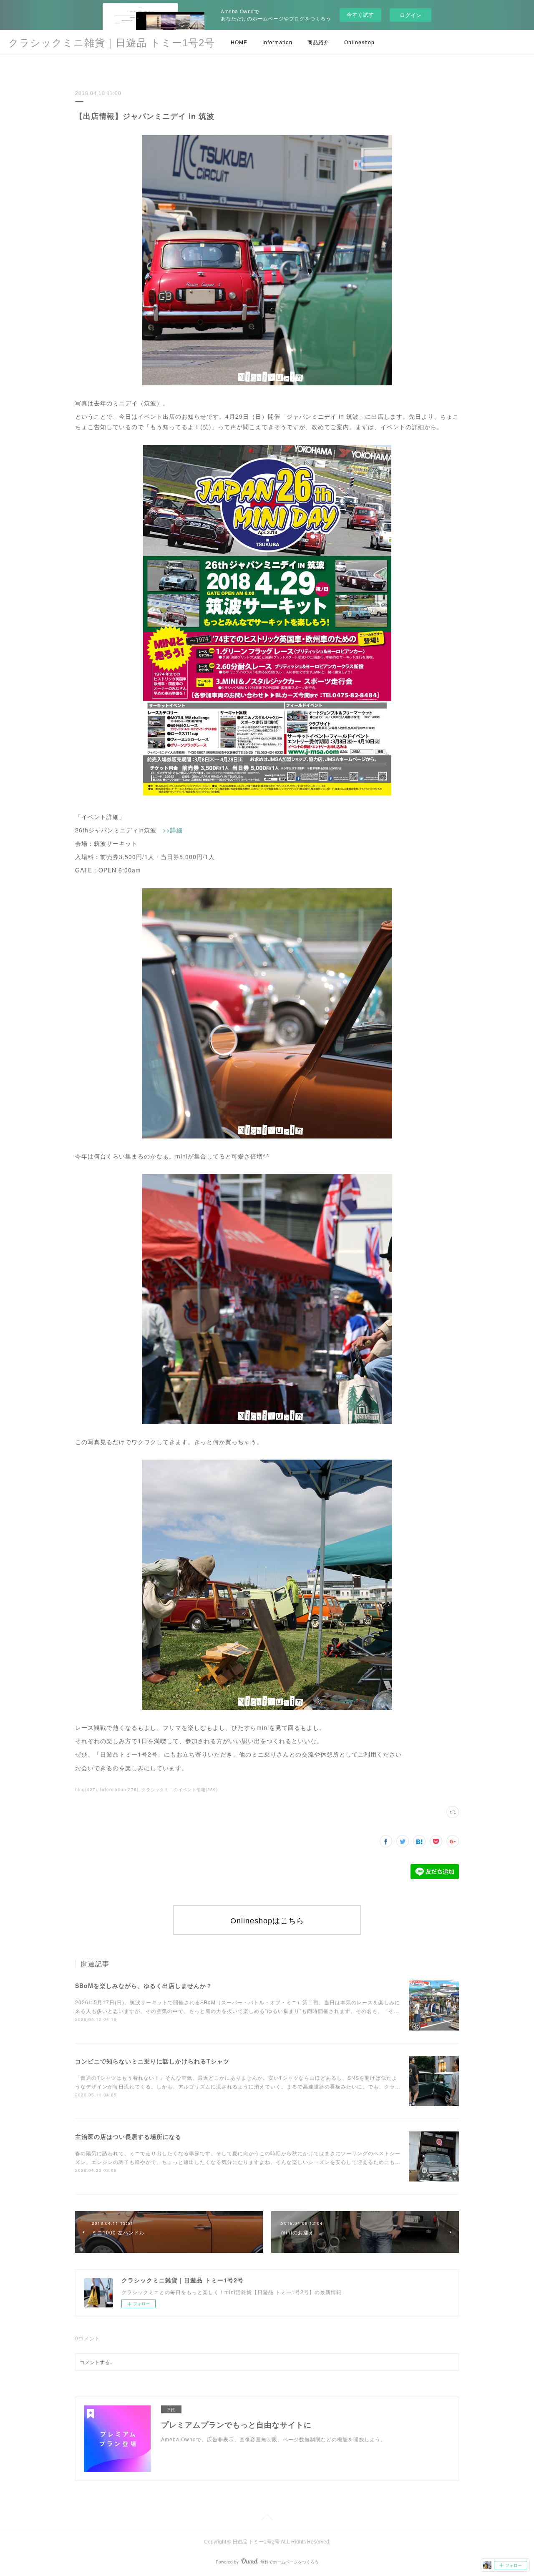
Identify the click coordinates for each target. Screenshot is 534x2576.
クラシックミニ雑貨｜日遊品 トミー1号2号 (112, 43)
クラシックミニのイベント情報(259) (180, 1789)
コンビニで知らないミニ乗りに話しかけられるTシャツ (152, 2061)
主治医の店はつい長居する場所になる (128, 2136)
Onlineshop (359, 43)
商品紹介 (318, 43)
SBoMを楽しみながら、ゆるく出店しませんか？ (144, 1985)
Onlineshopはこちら (267, 1921)
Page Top (267, 2519)
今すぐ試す (360, 14)
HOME (239, 43)
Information (277, 43)
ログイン (411, 15)
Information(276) (119, 1789)
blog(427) (86, 1789)
